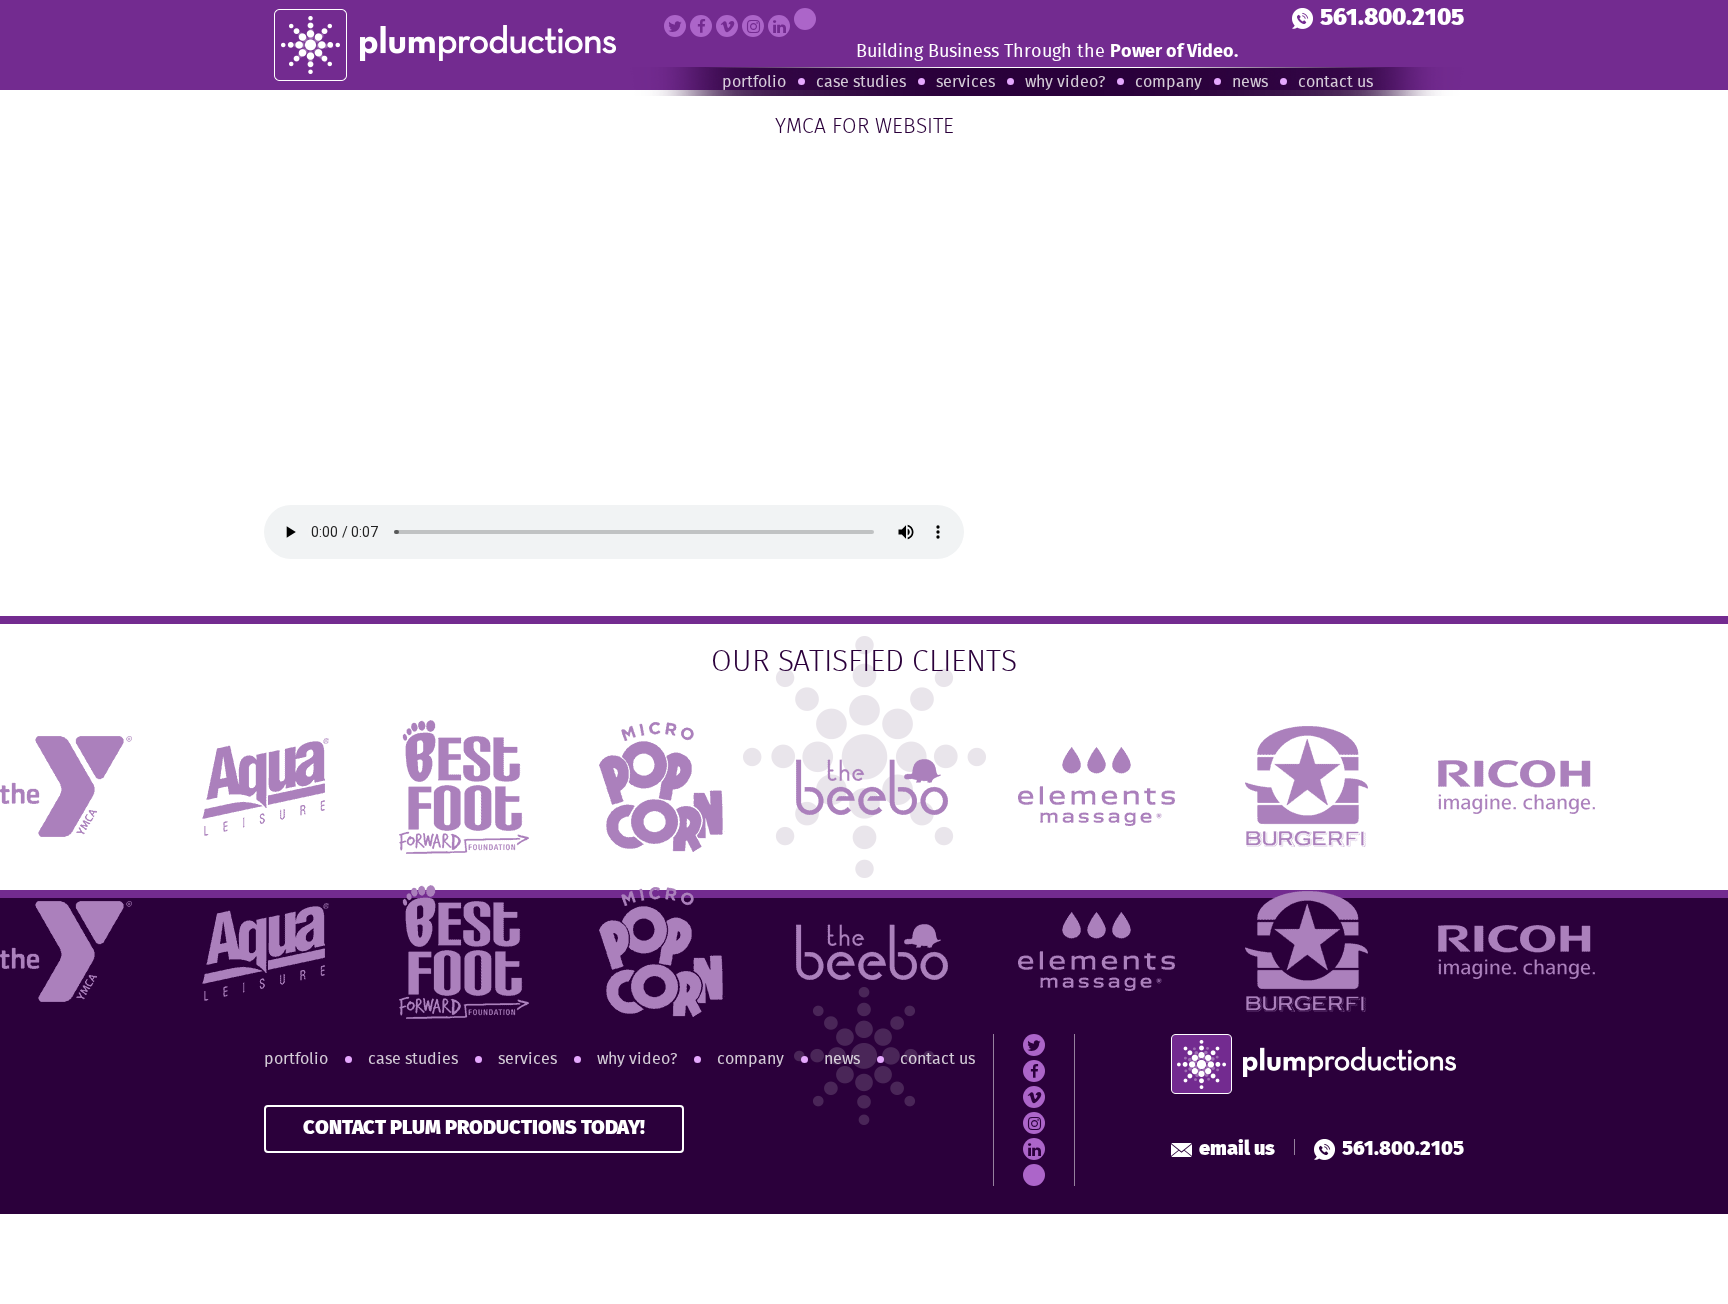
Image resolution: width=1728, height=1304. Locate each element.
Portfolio (754, 82)
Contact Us (1335, 82)
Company (1168, 82)
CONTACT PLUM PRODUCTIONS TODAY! (474, 1128)
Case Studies (861, 82)
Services (965, 82)
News (1250, 82)
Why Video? (1065, 82)
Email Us (1237, 1149)
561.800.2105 (1392, 18)
